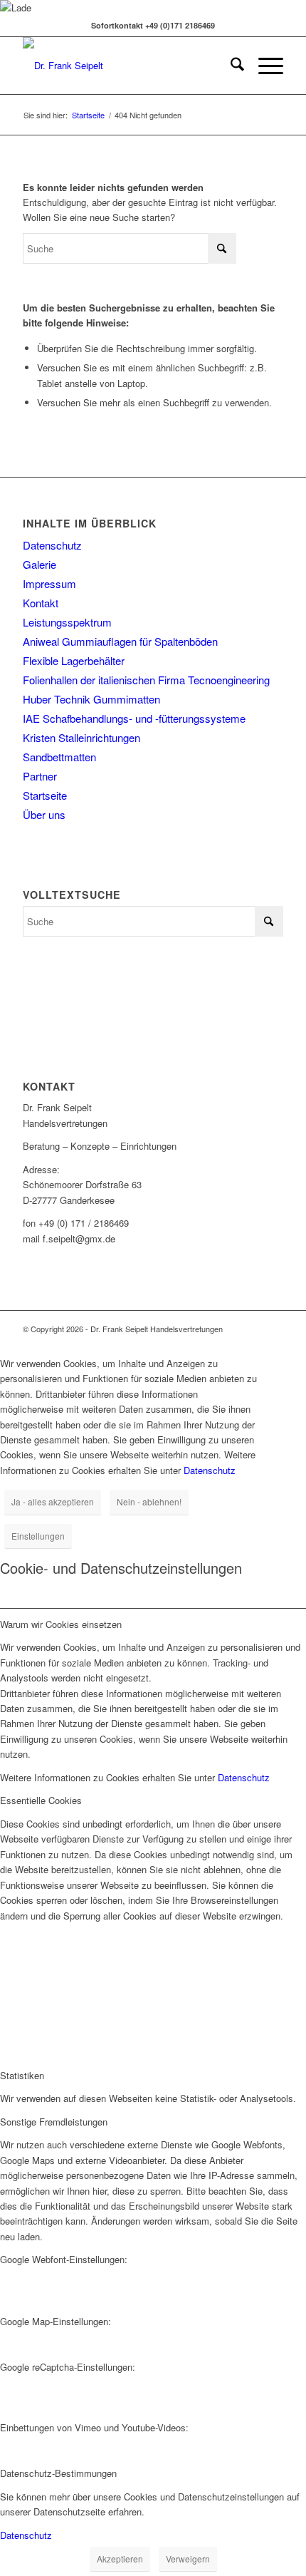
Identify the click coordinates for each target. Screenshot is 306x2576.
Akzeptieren (120, 2559)
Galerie (39, 564)
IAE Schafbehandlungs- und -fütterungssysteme (134, 718)
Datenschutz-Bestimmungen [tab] (58, 2473)
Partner (40, 776)
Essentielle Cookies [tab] (41, 1800)
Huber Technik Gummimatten (91, 699)
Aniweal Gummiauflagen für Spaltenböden (120, 641)
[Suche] (230, 66)
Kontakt (41, 603)
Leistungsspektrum (67, 622)
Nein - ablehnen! (149, 1501)
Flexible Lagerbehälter (74, 660)
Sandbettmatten (59, 757)
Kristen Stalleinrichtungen (81, 737)
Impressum (49, 583)
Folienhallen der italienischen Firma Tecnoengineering (146, 680)
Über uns (44, 814)
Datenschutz (52, 545)
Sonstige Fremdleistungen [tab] (54, 2122)
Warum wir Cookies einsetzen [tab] (61, 1624)
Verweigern (188, 2559)
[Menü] (264, 66)
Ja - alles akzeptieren (53, 1501)
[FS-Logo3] (127, 66)
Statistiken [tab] (22, 2075)
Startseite (45, 795)
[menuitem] (230, 66)
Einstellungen (38, 1536)
